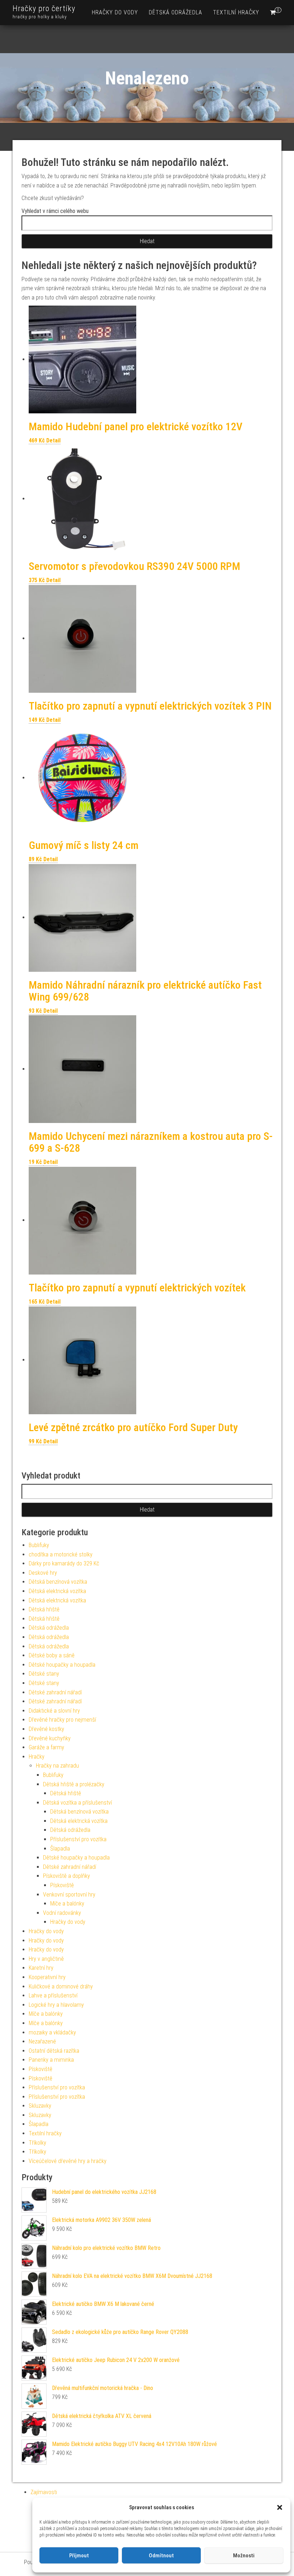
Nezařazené (42, 2041)
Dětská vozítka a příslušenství (77, 1803)
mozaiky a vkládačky (52, 2032)
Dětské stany (44, 1674)
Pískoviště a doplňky (67, 1876)
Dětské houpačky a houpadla (62, 1665)
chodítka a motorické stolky (61, 1554)
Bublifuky (39, 1545)
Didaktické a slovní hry (54, 1711)
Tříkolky (37, 2143)
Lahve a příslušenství (53, 1995)
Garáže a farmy (46, 1747)
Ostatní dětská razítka (54, 2051)
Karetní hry (41, 1968)
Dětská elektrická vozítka (57, 1591)
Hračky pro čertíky (44, 8)
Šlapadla (60, 1849)
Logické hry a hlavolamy (56, 2005)
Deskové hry (43, 1573)
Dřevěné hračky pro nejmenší (62, 1720)
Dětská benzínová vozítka (58, 1582)
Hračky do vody (115, 12)
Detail (53, 440)
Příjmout (79, 2556)
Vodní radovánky (62, 1913)
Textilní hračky (236, 12)
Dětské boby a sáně (52, 1655)
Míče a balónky (67, 1904)
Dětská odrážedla (176, 12)
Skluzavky (40, 2106)
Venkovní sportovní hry (69, 1895)
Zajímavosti (44, 2492)
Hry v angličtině (46, 1959)
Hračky (37, 1757)
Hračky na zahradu (57, 1766)
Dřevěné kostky (46, 1729)
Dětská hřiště (44, 1609)
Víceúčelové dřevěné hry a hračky (68, 2161)
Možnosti (244, 2556)
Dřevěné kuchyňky (50, 1738)
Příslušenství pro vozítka (78, 1839)
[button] (280, 2507)
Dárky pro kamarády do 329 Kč (64, 1563)
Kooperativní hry (47, 1977)
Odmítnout (161, 2556)
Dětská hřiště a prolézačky (74, 1784)
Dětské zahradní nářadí (55, 1692)
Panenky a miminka (51, 2060)
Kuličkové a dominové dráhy (61, 1986)
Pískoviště (62, 1885)
